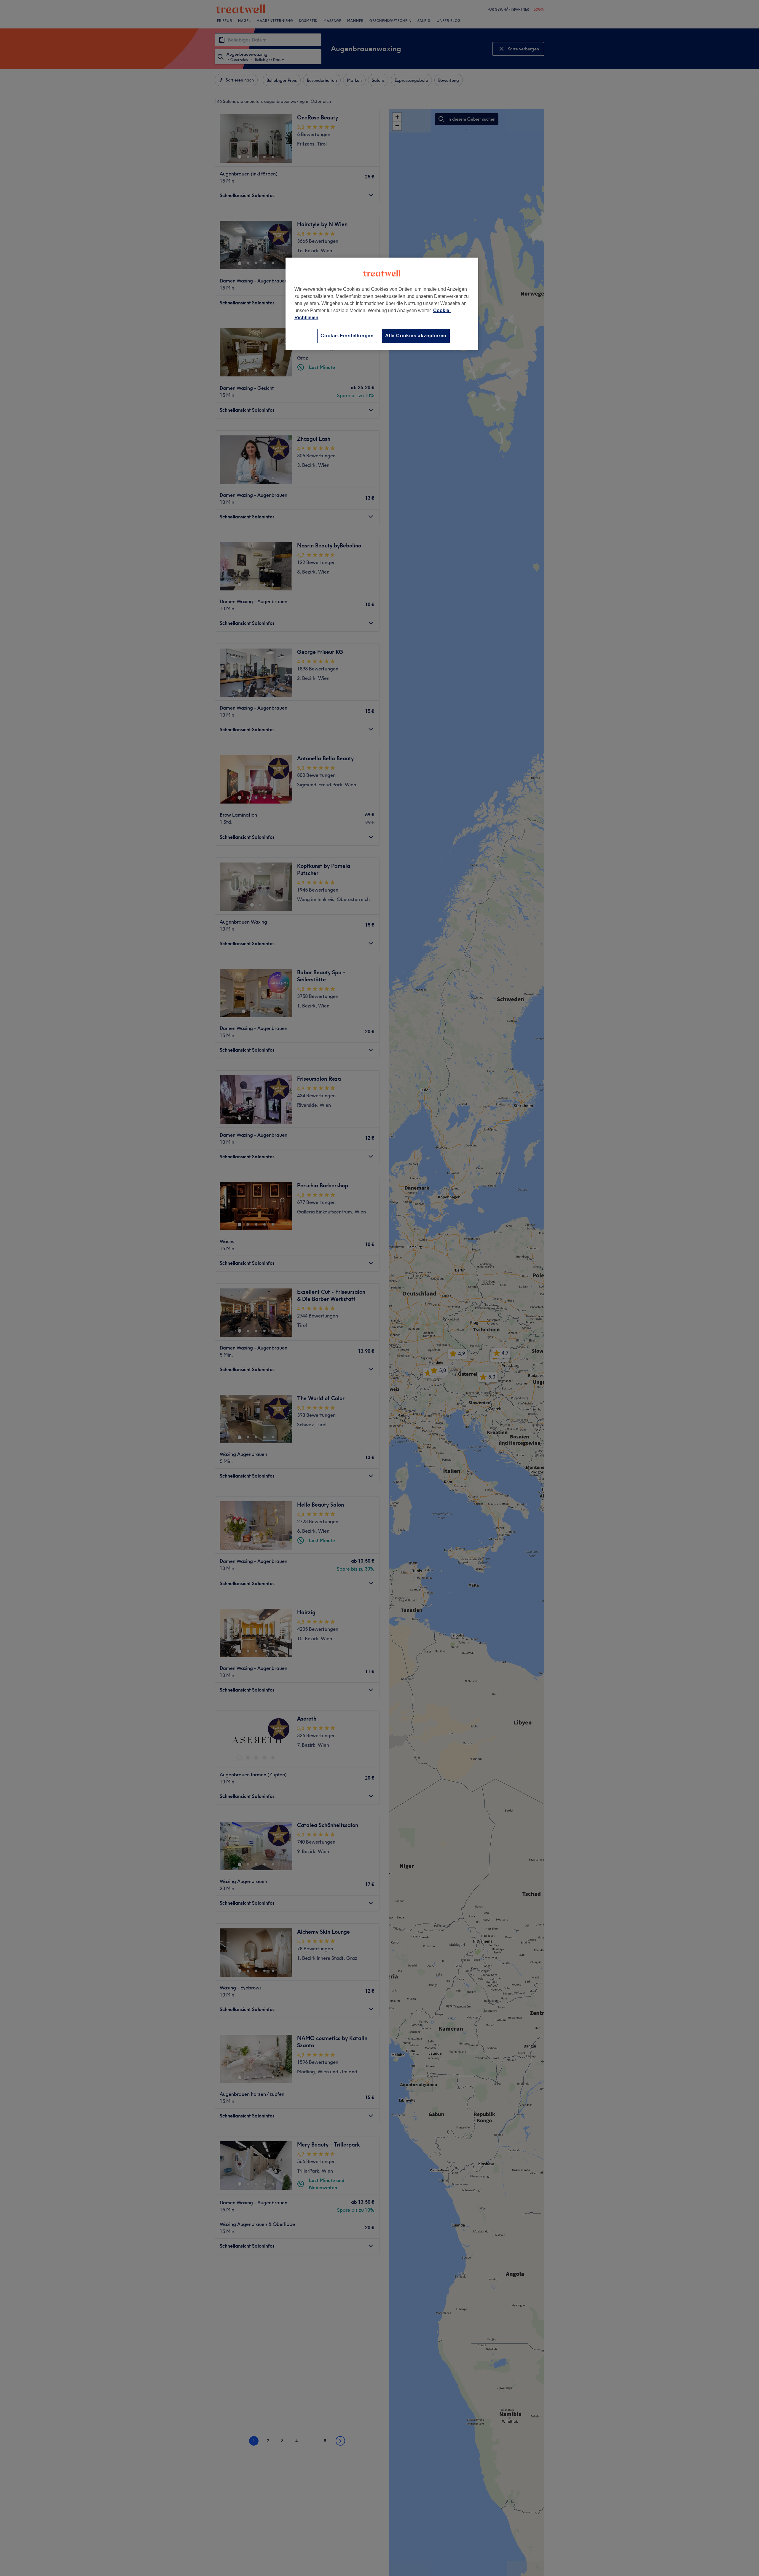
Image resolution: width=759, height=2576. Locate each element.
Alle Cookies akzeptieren (416, 336)
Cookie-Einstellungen (347, 336)
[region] (382, 304)
